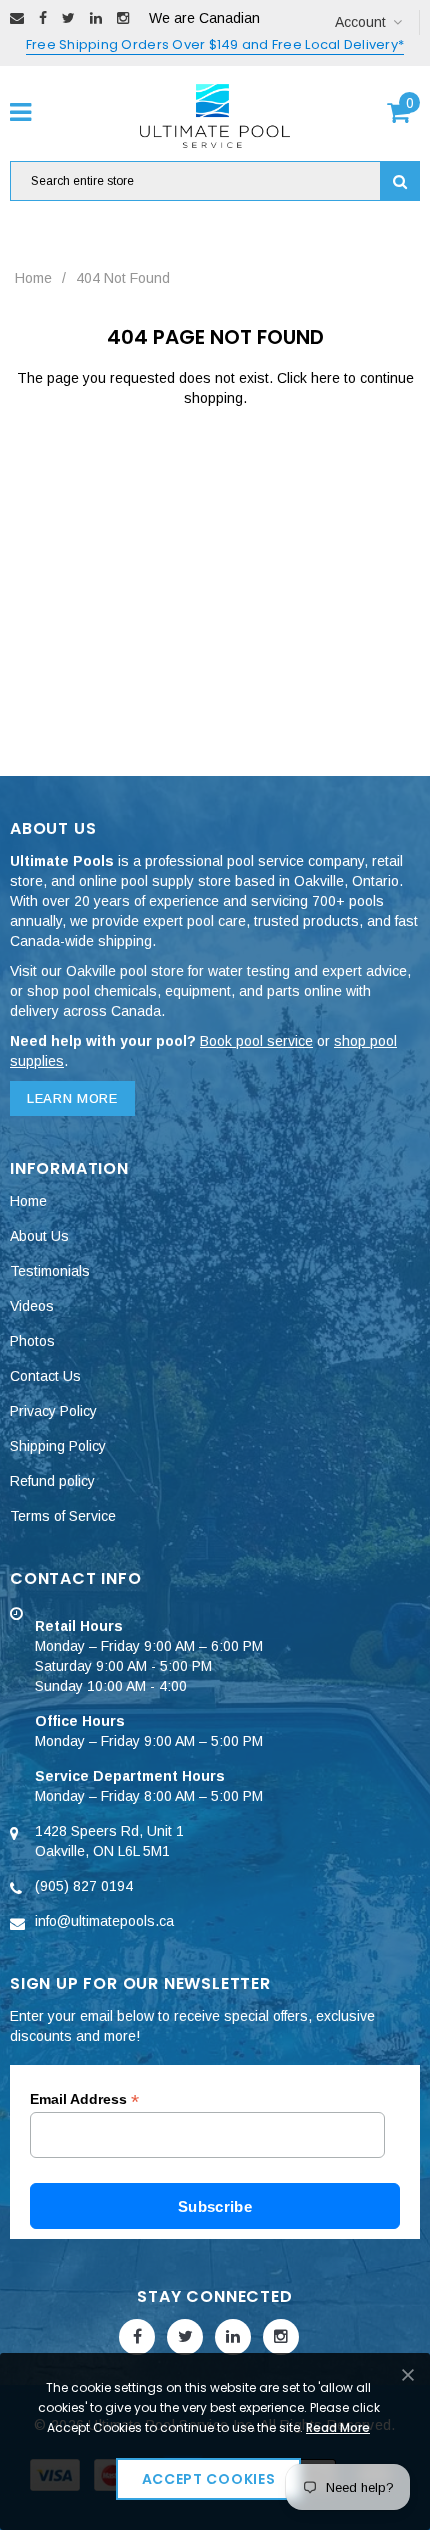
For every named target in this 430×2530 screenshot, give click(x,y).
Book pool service (256, 1041)
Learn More (72, 1098)
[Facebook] (43, 18)
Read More (338, 2427)
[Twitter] (68, 18)
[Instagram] (123, 18)
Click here (310, 378)
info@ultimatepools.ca (104, 1921)
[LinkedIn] (96, 18)
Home (33, 278)
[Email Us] (17, 18)
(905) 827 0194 (84, 1886)
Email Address (84, 2099)
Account (360, 22)
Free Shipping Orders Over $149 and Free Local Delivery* (215, 44)
